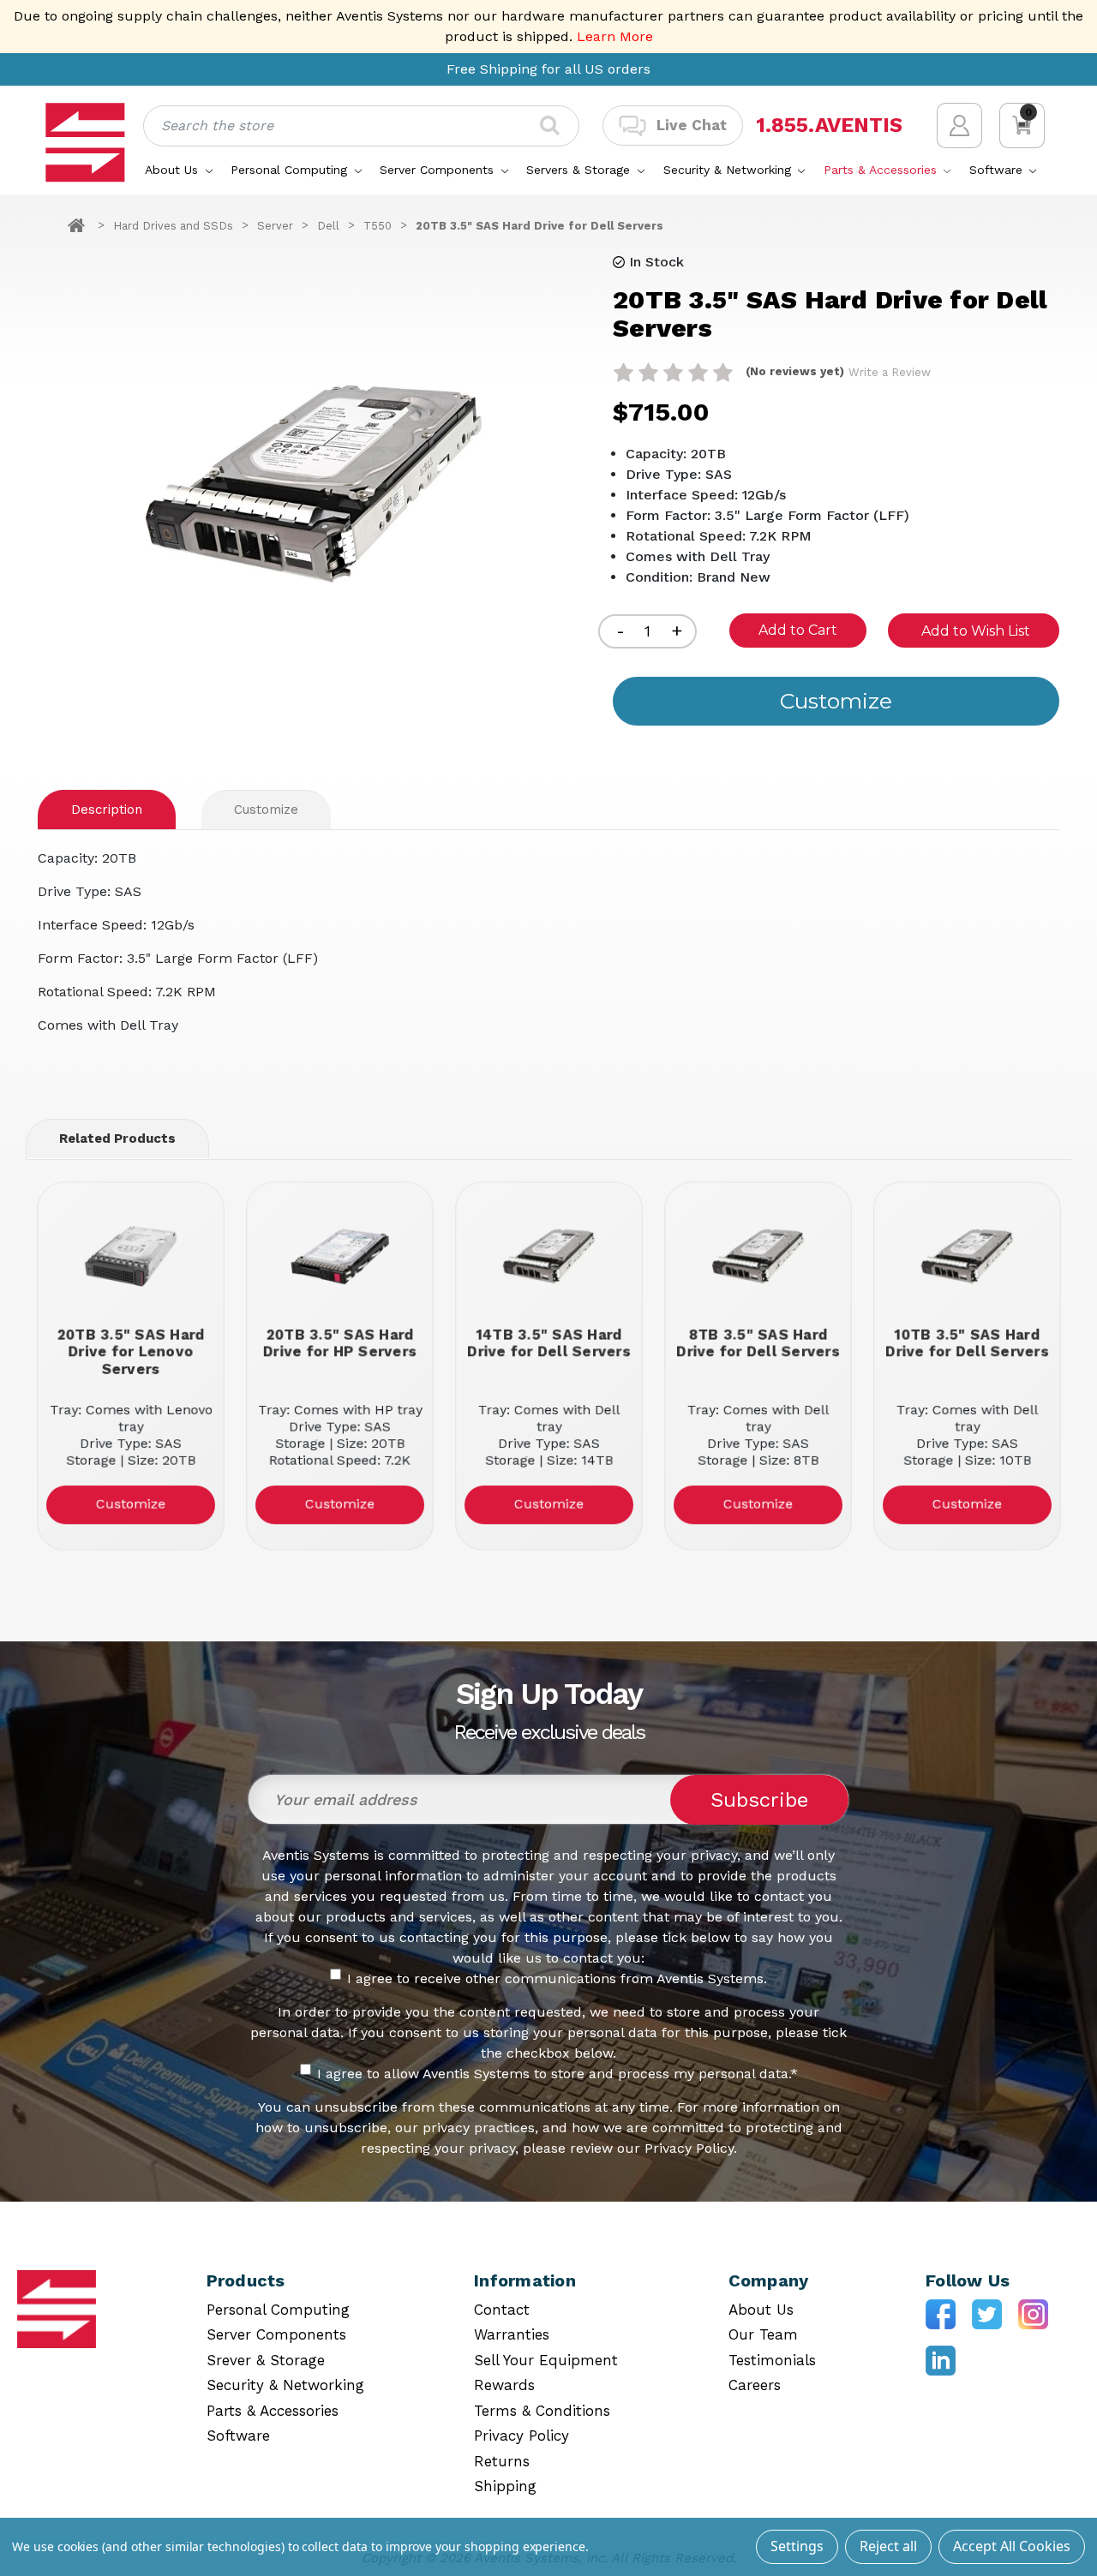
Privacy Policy (522, 2436)
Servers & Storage (580, 170)
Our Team (763, 2334)
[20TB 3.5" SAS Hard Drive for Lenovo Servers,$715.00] (131, 1256)
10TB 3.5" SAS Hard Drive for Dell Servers (967, 1342)
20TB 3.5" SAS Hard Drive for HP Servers (339, 1342)
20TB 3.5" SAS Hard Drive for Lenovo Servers (130, 1351)
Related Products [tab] (117, 1139)
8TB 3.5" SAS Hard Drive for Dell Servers (758, 1342)
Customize (266, 810)
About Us (174, 170)
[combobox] (361, 126)
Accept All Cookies (1012, 2546)
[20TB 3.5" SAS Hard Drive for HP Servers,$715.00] (340, 1256)
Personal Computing (291, 170)
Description (107, 810)
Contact (502, 2310)
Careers (755, 2385)
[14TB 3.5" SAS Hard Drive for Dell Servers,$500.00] (549, 1256)
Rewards (504, 2385)
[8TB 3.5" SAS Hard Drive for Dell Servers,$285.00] (758, 1256)
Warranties (512, 2334)
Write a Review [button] (890, 372)
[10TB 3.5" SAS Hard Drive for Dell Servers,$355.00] (967, 1256)
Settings (797, 2546)
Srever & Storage (266, 2360)
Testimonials (772, 2360)
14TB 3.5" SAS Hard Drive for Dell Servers (549, 1342)
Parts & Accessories (882, 170)
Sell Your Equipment (546, 2360)
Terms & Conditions (542, 2411)
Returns (502, 2461)
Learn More (615, 36)
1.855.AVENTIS (829, 126)
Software (998, 170)
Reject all (888, 2546)
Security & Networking (729, 170)
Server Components (439, 170)
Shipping (505, 2486)
